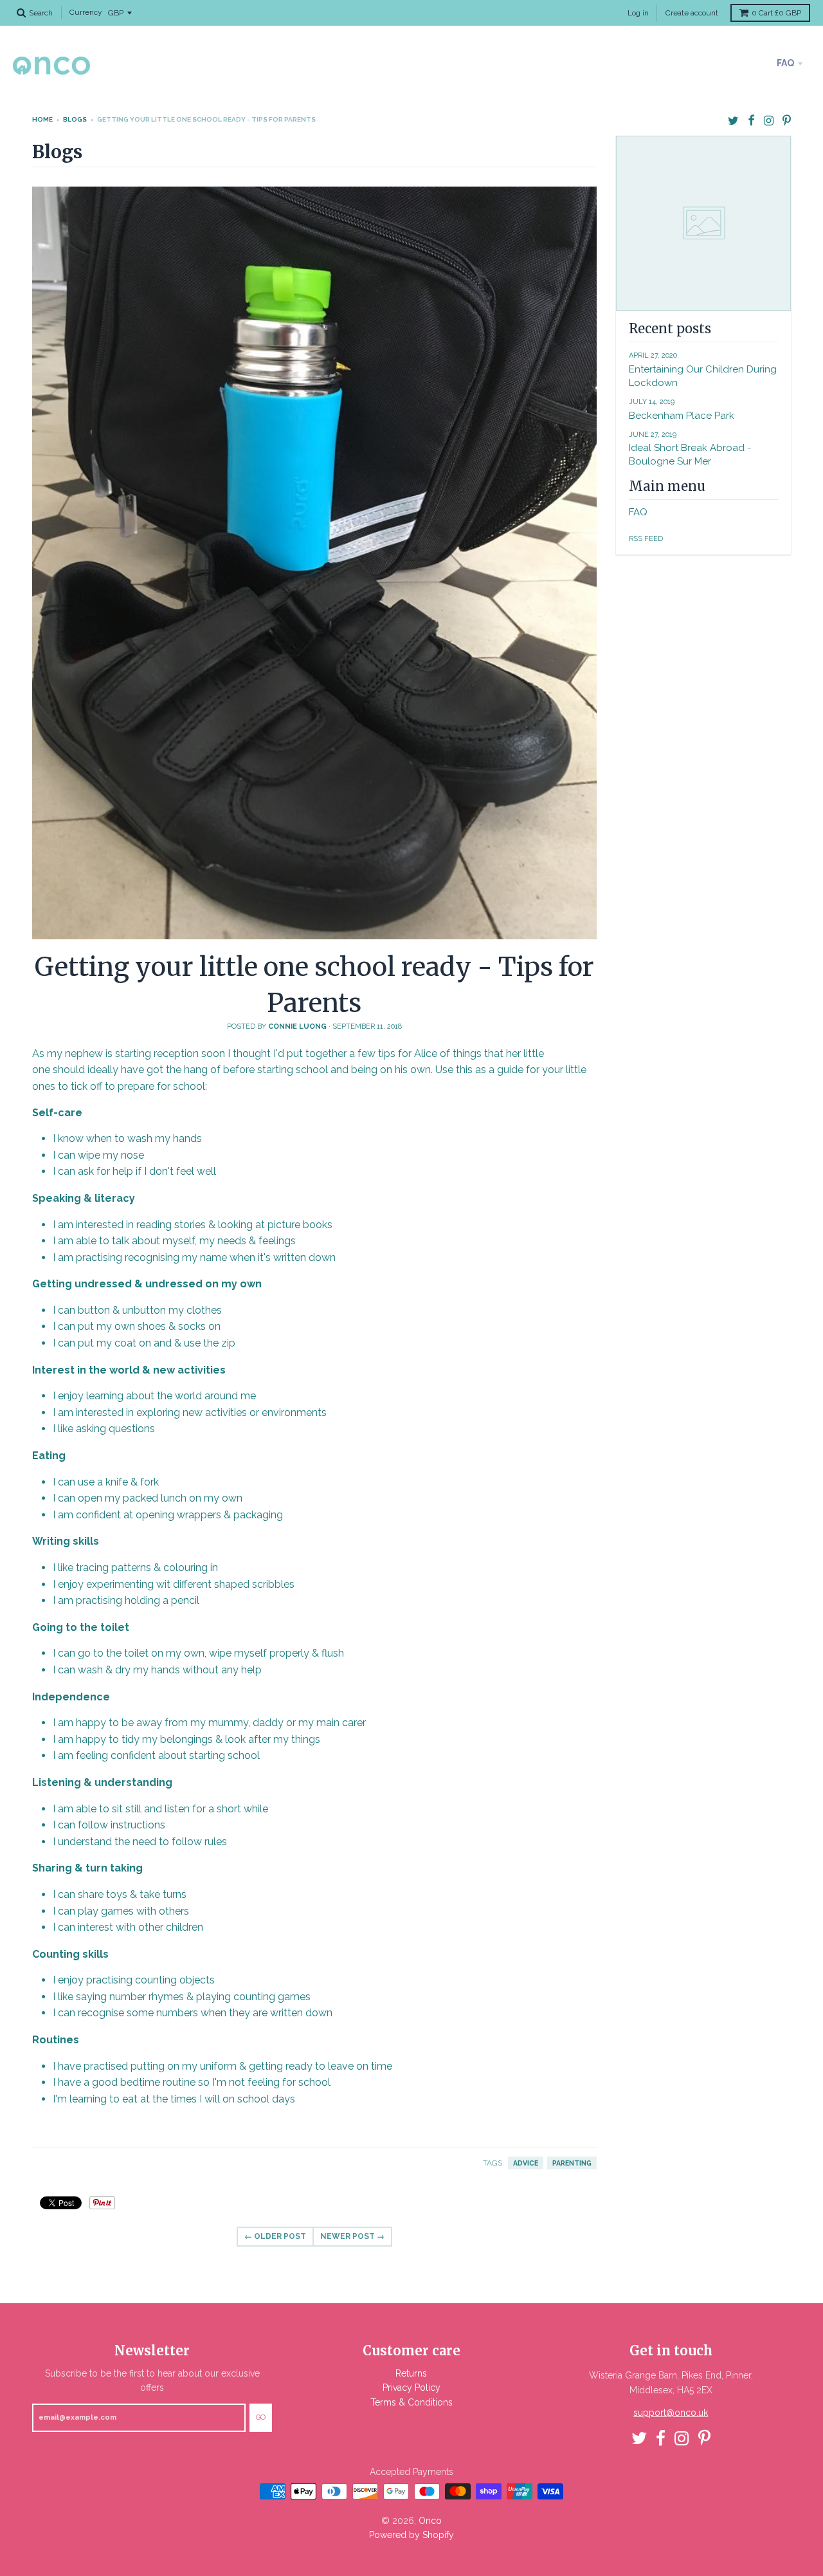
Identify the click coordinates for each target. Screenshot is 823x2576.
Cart (776, 13)
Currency (86, 13)
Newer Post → (352, 2236)
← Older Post (275, 2236)
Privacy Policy (411, 2387)
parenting (572, 2163)
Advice (526, 2163)
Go (261, 2417)
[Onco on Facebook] (751, 121)
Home (42, 119)
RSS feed (646, 539)
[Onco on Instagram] (769, 121)
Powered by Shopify (411, 2535)
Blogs (75, 119)
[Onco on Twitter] (733, 121)
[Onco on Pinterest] (787, 121)
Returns (411, 2373)
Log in (638, 13)
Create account (692, 13)
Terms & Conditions (411, 2402)
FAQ (785, 63)
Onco (430, 2521)
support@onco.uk (671, 2413)
